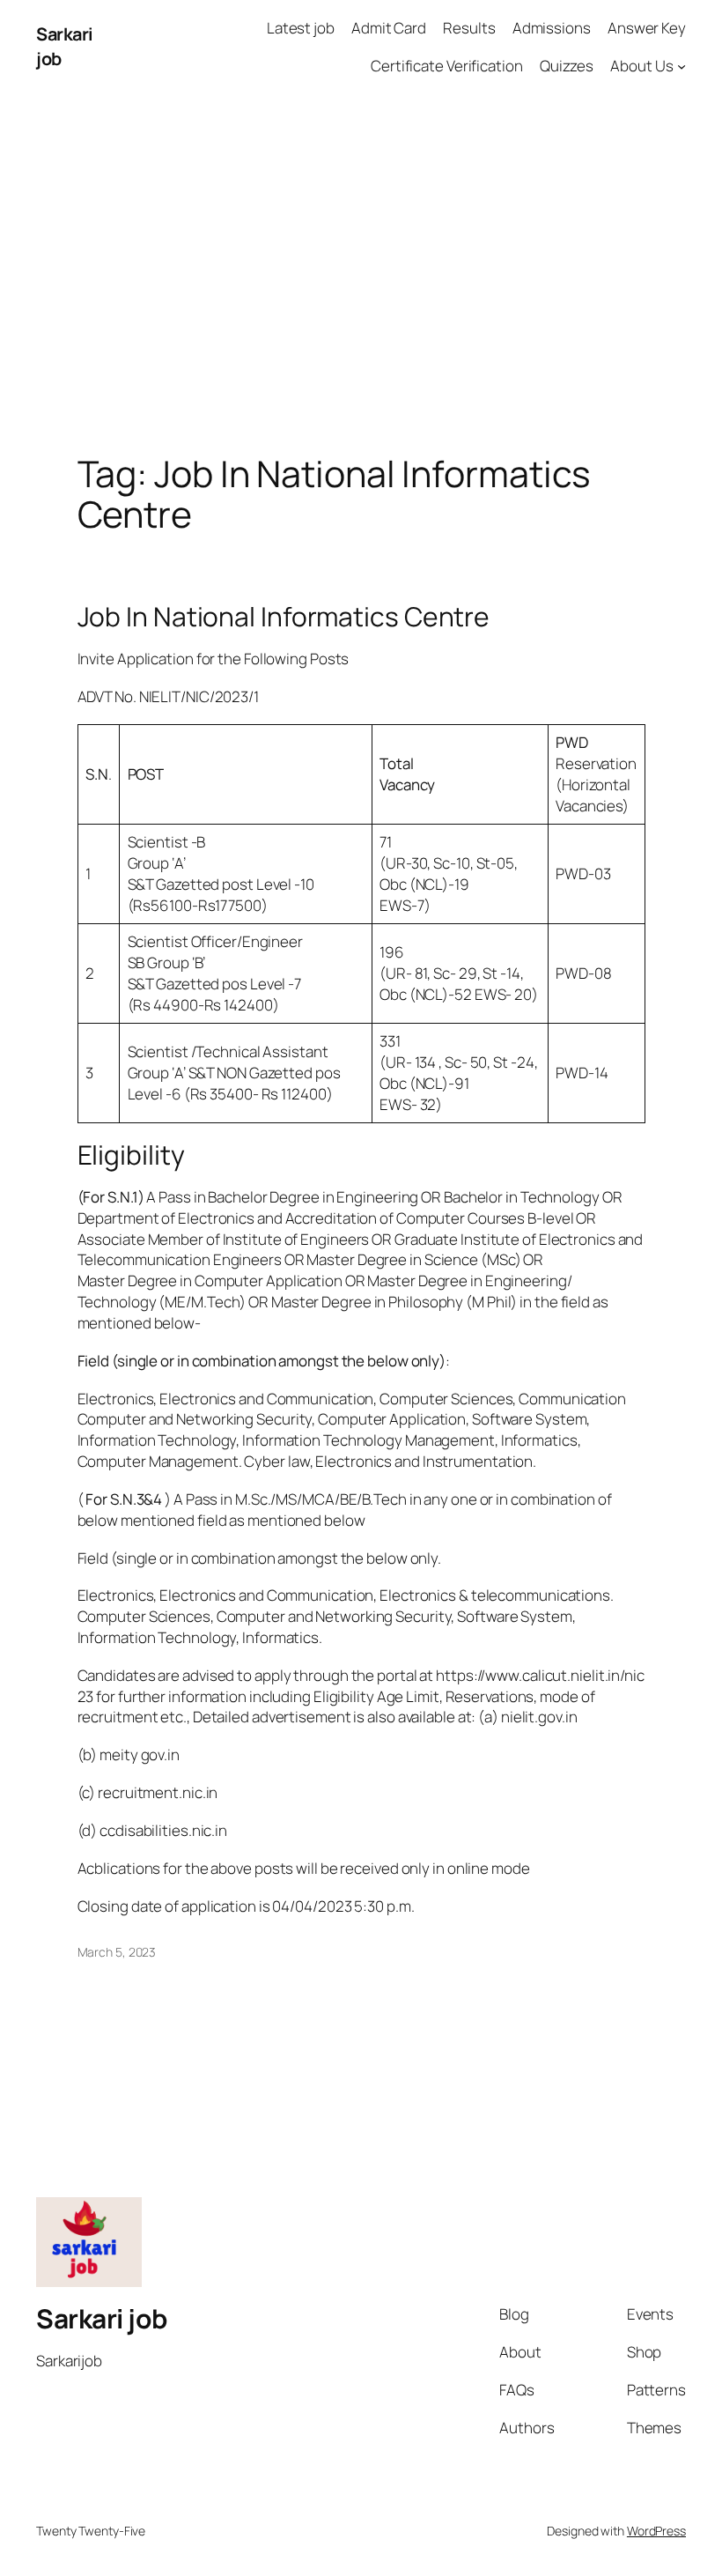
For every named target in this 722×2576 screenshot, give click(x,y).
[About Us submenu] (681, 66)
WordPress (656, 2531)
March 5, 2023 (117, 1952)
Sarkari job (102, 2318)
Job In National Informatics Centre (284, 617)
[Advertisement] (361, 279)
